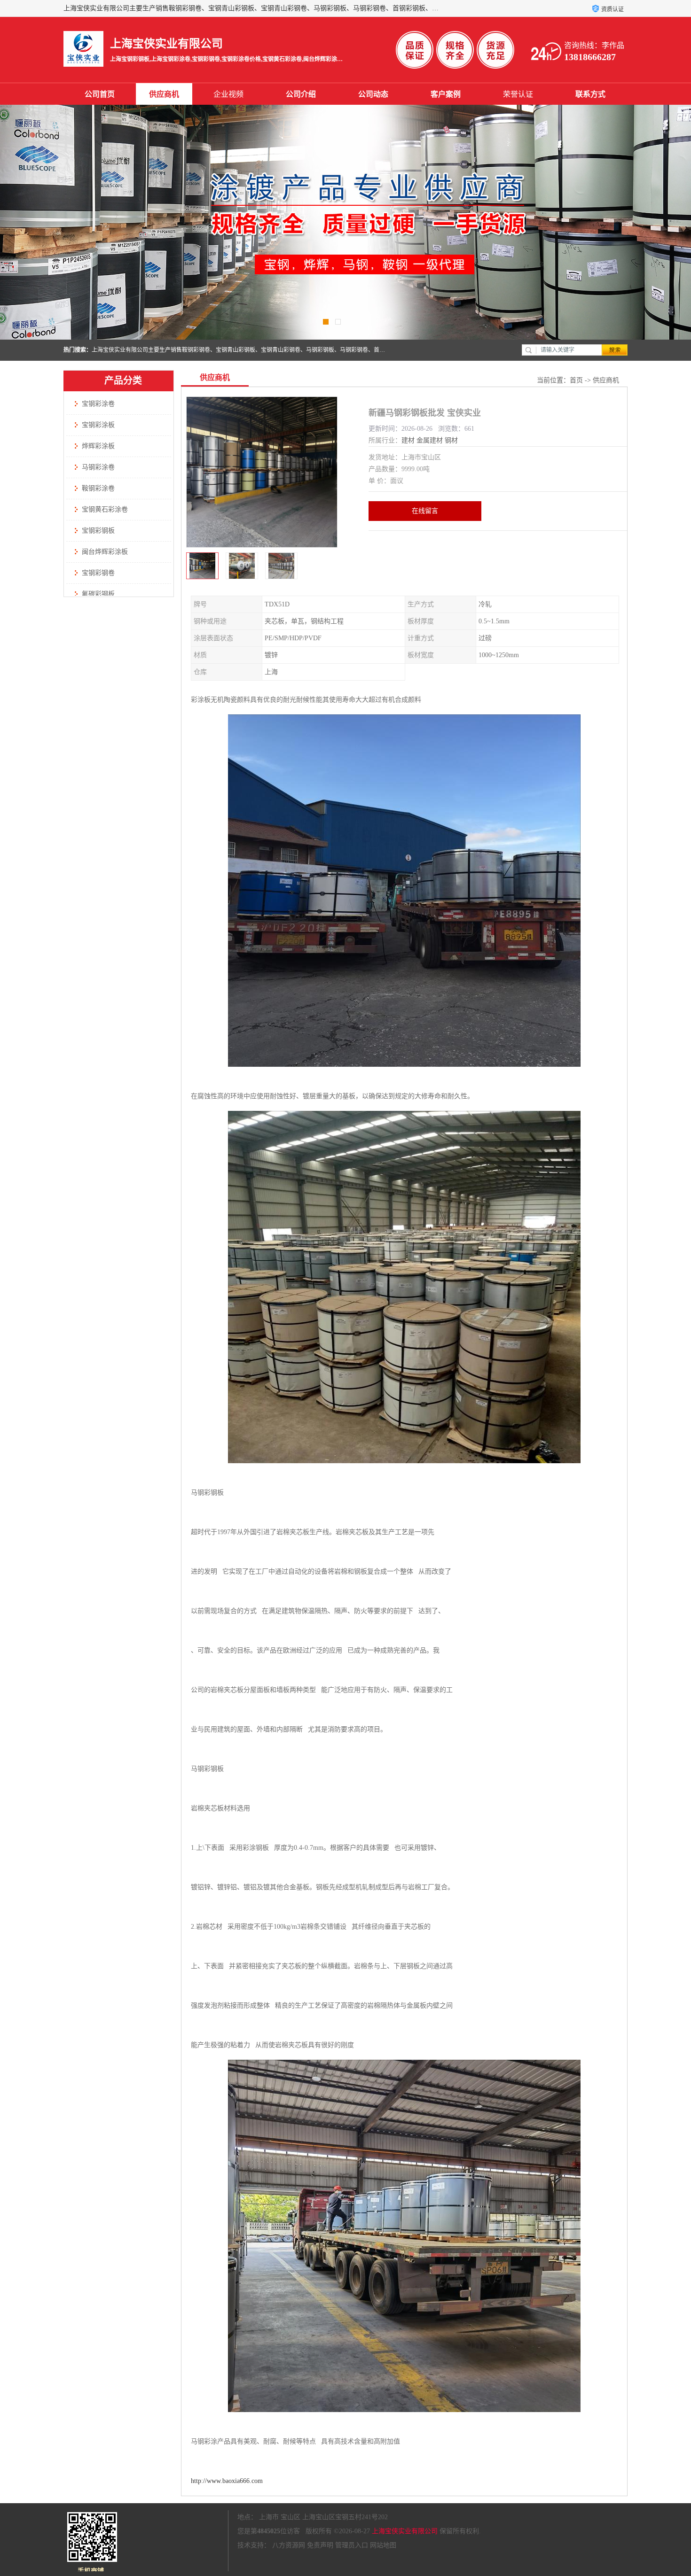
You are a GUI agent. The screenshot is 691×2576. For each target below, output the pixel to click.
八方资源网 (289, 2545)
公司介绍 (301, 94)
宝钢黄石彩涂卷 (105, 509)
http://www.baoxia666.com (227, 2481)
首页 (576, 380)
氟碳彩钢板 (98, 594)
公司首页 (100, 94)
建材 (408, 440)
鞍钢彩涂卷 (98, 488)
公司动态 (373, 94)
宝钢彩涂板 (98, 425)
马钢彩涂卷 (98, 467)
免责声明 (320, 2545)
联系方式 (590, 94)
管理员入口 (352, 2545)
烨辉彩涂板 (98, 446)
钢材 (451, 440)
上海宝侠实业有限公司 (405, 2531)
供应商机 (164, 94)
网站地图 (383, 2545)
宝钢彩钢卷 (98, 573)
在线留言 (425, 511)
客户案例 (446, 94)
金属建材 (430, 440)
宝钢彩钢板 (98, 531)
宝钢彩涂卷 (98, 404)
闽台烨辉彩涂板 (105, 552)
